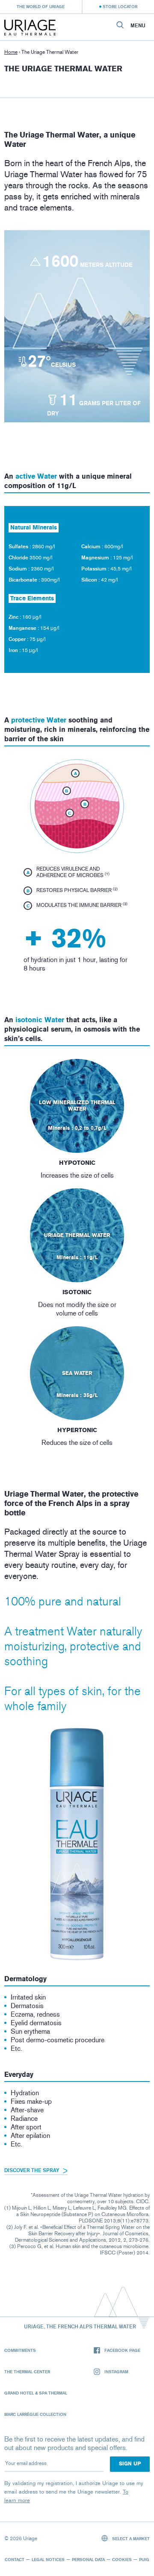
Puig (144, 2559)
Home (11, 52)
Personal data (88, 2559)
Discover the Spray (33, 2170)
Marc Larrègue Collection (35, 2414)
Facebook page (122, 2350)
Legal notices (48, 2559)
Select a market (130, 2538)
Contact (15, 2559)
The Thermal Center (27, 2371)
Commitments (20, 2350)
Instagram (116, 2371)
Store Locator (120, 6)
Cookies (122, 2559)
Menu (138, 26)
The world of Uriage (41, 6)
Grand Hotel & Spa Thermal (36, 2393)
